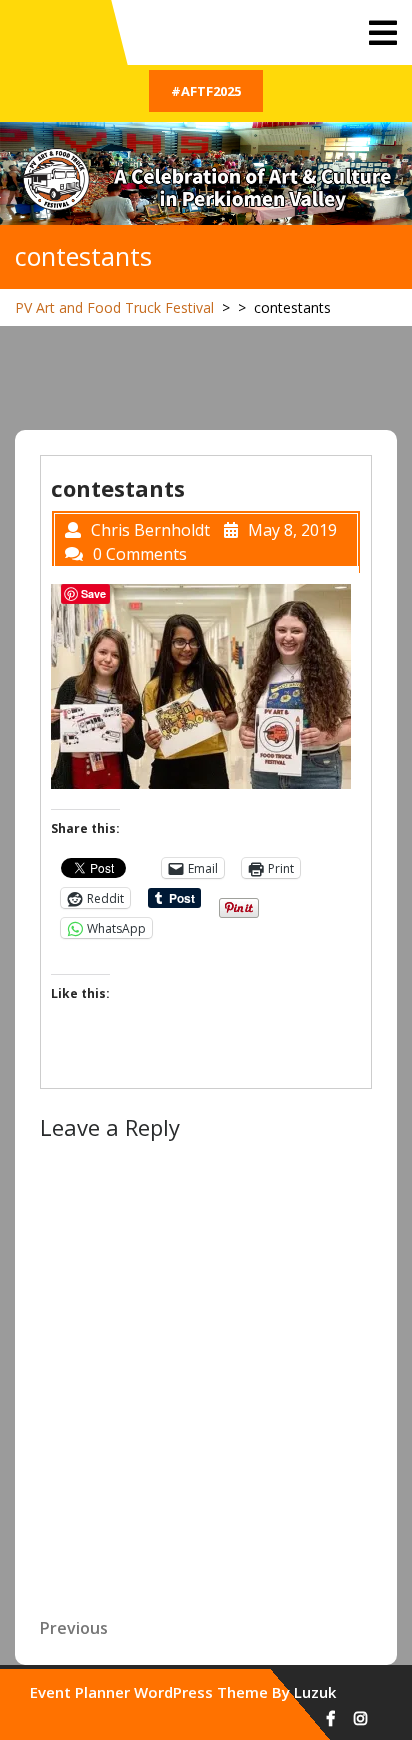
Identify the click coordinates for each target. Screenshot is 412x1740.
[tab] (383, 33)
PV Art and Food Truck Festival (114, 307)
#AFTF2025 (206, 91)
